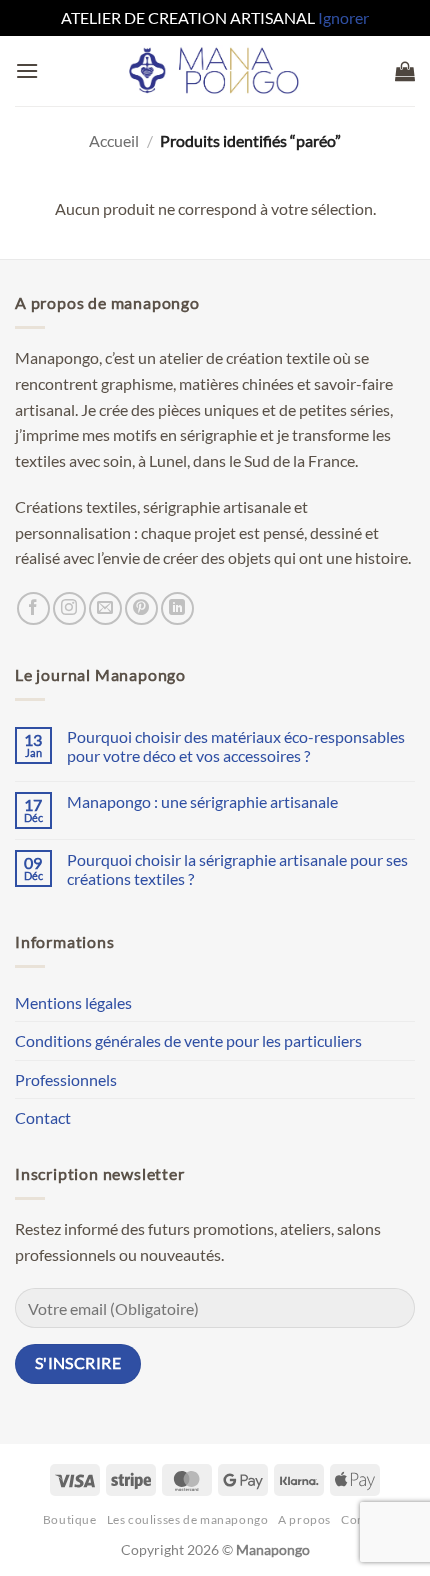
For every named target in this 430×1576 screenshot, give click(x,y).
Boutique (70, 1519)
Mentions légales (73, 1002)
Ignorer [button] (343, 17)
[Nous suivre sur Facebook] (33, 608)
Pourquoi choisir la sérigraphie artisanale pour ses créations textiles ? (237, 869)
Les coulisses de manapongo (188, 1519)
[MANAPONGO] (215, 70)
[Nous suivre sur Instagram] (69, 608)
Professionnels (66, 1079)
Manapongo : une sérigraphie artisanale (202, 801)
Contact (43, 1117)
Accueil (114, 140)
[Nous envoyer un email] (105, 608)
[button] (27, 70)
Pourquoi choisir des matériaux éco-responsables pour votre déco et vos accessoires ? (236, 746)
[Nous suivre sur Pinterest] (141, 608)
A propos (304, 1519)
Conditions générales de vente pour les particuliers (188, 1040)
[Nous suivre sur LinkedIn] (177, 608)
